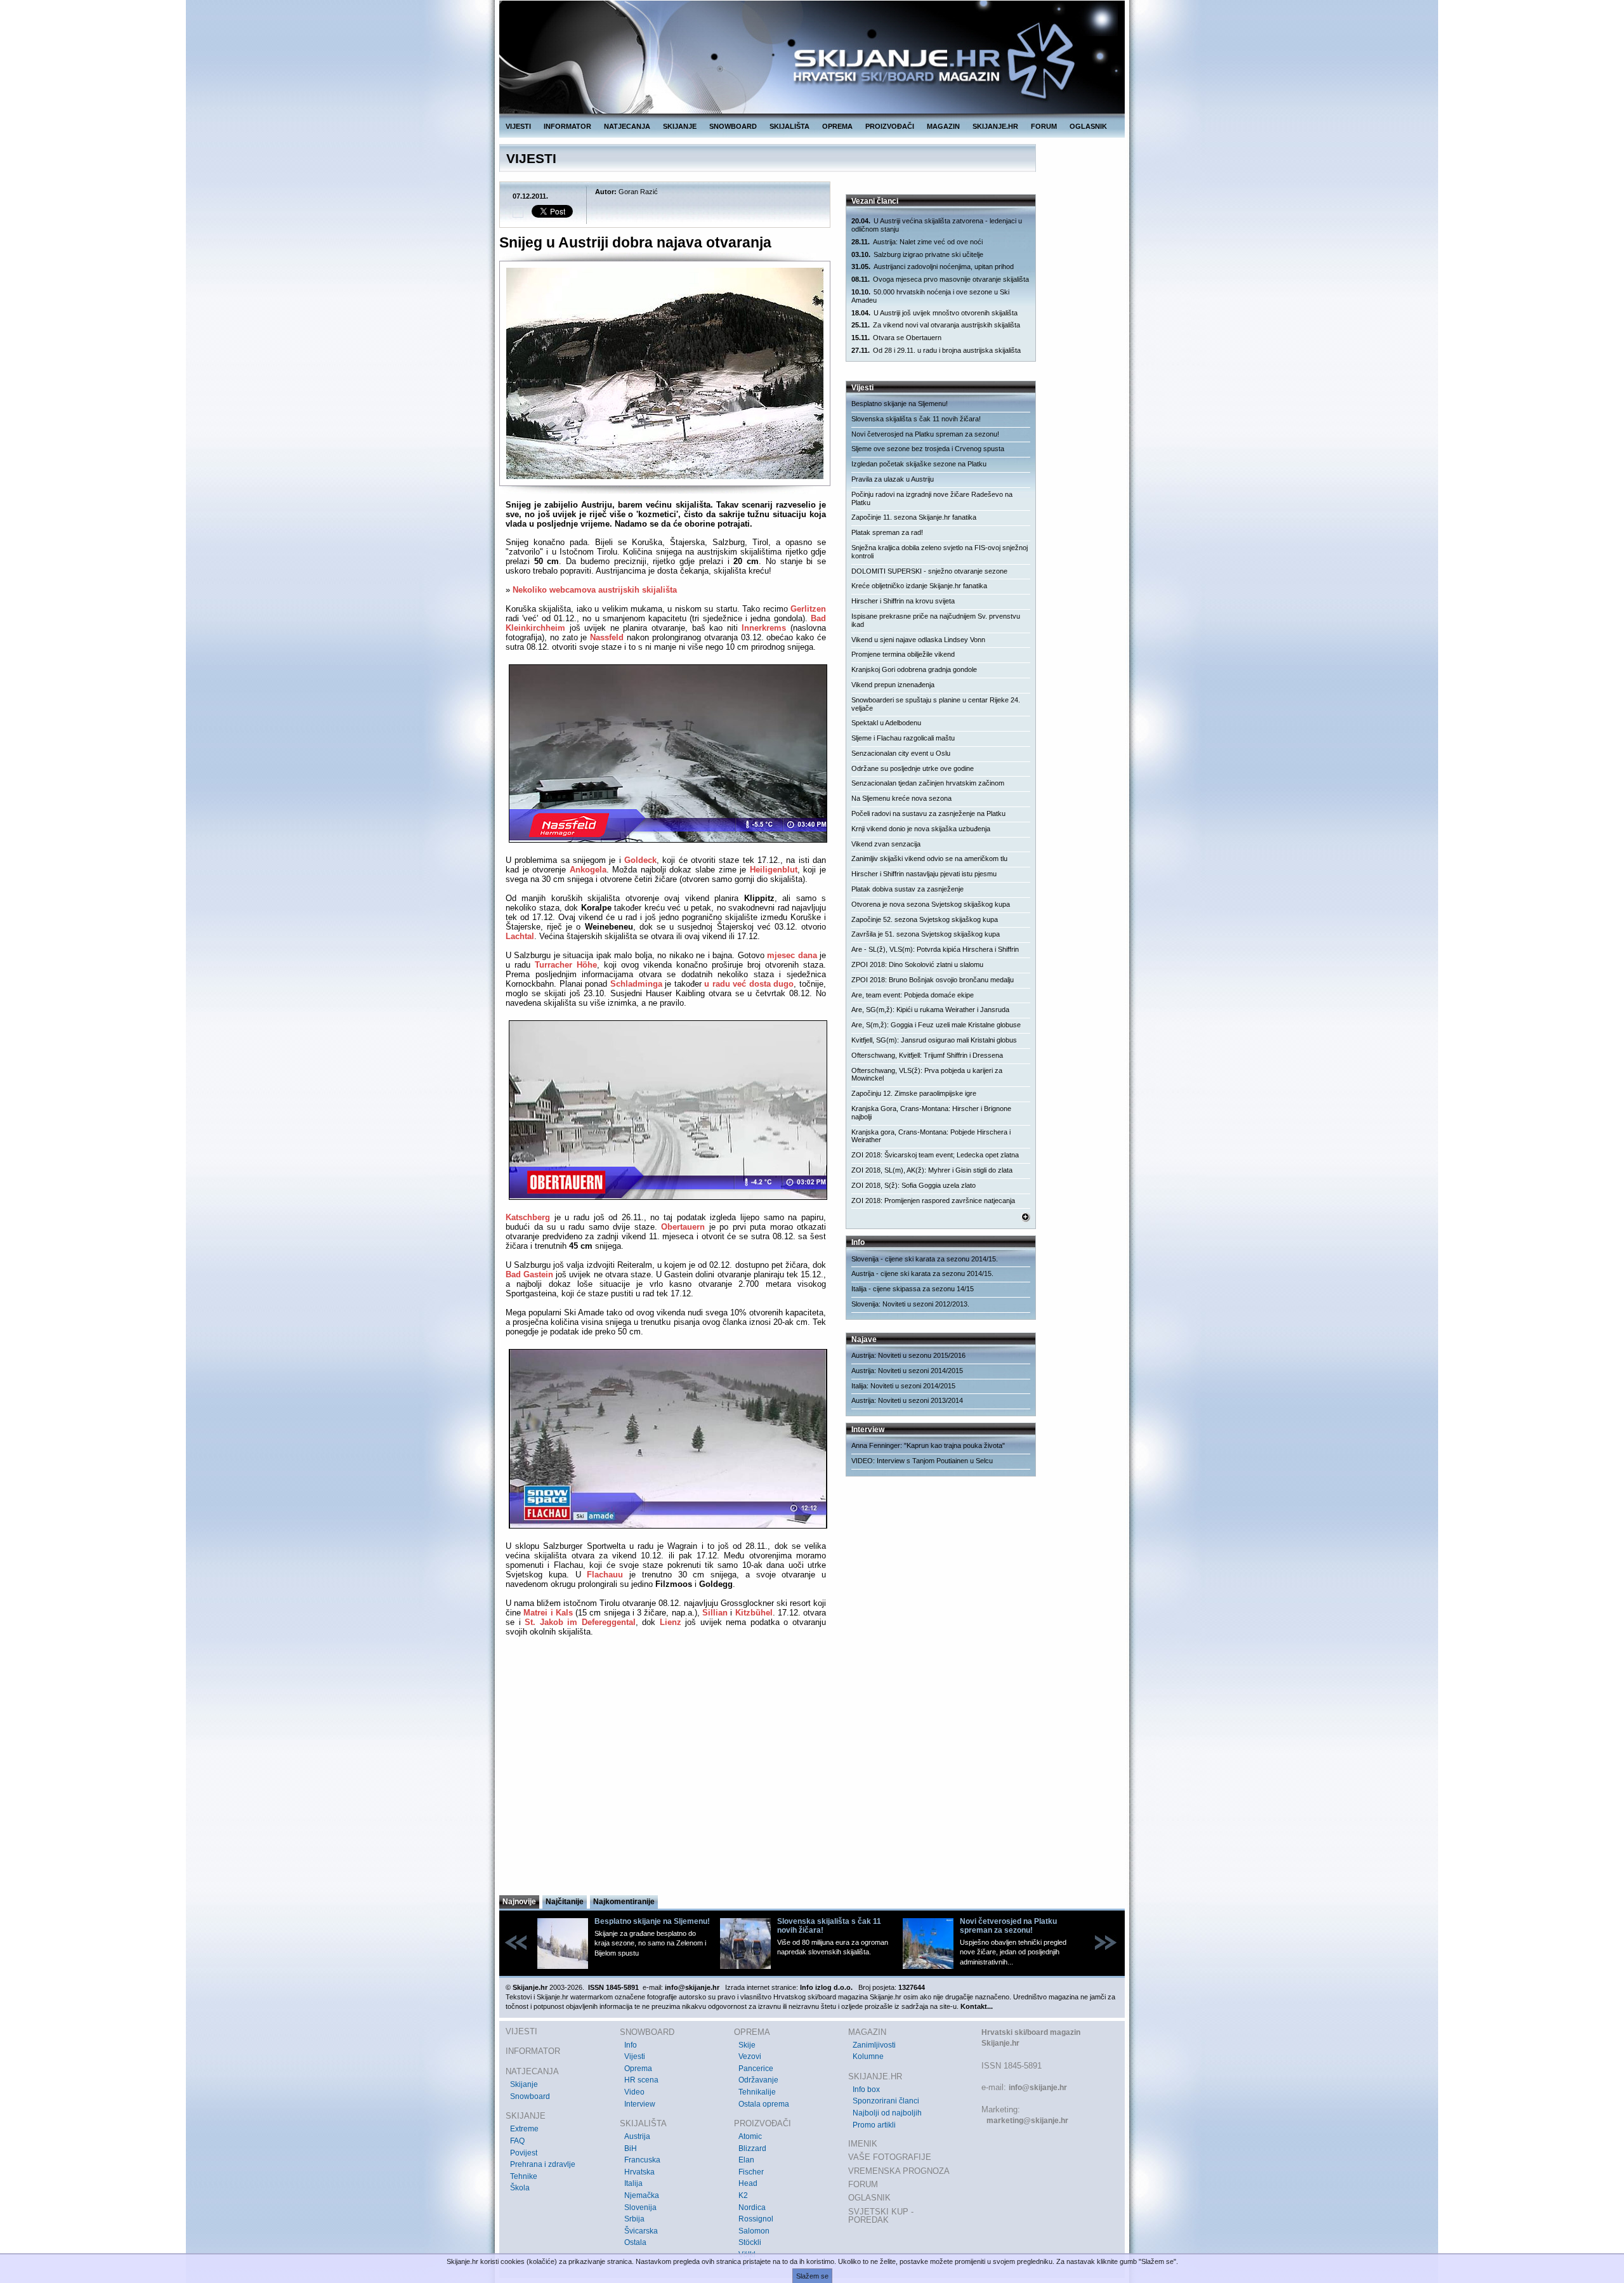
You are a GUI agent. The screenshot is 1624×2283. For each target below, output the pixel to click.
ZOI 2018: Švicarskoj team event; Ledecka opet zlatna (935, 1155)
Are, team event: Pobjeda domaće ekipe (913, 995)
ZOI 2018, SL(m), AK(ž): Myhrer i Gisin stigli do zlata (932, 1170)
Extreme (524, 2129)
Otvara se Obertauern (896, 338)
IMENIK (863, 2144)
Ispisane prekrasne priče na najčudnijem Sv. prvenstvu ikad (936, 620)
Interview (640, 2104)
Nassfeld (607, 637)
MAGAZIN (943, 126)
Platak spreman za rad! (887, 532)
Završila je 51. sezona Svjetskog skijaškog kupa (926, 934)
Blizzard (752, 2148)
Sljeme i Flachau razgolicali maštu (903, 738)
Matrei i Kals (548, 1613)
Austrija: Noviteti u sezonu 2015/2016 (908, 1355)
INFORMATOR (567, 126)
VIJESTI (518, 126)
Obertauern (683, 1227)
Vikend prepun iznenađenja (893, 685)
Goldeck (640, 860)
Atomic (750, 2136)
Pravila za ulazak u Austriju (893, 479)
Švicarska (641, 2231)
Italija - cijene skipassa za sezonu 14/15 (913, 1289)
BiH (631, 2148)
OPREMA (837, 126)
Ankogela (588, 870)
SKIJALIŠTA (789, 126)
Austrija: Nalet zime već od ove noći (917, 242)
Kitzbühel (754, 1613)
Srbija (634, 2219)
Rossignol (756, 2219)
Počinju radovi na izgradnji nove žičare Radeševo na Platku (932, 498)
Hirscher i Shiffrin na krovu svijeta (903, 601)
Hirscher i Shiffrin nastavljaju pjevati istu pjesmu (924, 874)
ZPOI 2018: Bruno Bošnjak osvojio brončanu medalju (933, 980)
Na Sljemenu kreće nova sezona (901, 798)
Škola (520, 2188)
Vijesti (635, 2056)
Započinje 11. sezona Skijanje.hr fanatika (914, 517)
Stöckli (750, 2242)
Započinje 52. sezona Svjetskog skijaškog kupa (925, 919)
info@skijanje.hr (1038, 2088)
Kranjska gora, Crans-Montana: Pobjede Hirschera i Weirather (931, 1136)
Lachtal (520, 936)
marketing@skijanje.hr (1027, 2121)
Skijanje (524, 2084)
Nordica (752, 2207)
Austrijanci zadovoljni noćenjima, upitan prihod (933, 266)
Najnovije (519, 1902)
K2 (743, 2195)
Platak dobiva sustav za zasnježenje (907, 889)
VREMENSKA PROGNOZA (899, 2171)
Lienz (671, 1622)
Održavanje (758, 2080)
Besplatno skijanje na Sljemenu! (900, 404)
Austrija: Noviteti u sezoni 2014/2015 (907, 1371)
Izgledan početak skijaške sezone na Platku (919, 464)
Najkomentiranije (624, 1902)
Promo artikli (874, 2125)
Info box (866, 2089)
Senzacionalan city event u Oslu (901, 753)
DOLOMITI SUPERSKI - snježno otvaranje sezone (929, 571)
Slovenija (640, 2207)
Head (748, 2183)
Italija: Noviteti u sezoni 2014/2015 (903, 1386)
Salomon (754, 2231)
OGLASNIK (1088, 126)
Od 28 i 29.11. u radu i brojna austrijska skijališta (936, 350)
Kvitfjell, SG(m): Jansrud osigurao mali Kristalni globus (934, 1040)
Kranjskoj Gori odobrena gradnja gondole (914, 669)
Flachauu (605, 1575)
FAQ (517, 2141)
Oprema (638, 2069)
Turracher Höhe (566, 965)
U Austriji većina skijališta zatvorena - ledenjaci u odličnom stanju (937, 225)
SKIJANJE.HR (995, 126)
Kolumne (868, 2056)
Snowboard (530, 2096)
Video (634, 2092)
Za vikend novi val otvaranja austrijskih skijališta (936, 325)
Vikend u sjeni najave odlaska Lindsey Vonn (918, 640)
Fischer (751, 2172)
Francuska (642, 2160)
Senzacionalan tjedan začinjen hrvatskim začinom (928, 783)
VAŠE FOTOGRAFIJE (890, 2157)
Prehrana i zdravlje (543, 2164)
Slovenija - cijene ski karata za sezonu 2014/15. (925, 1259)
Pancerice (756, 2069)
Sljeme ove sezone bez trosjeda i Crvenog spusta (928, 449)
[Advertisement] (666, 1770)
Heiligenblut (774, 870)
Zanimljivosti (874, 2045)
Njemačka (642, 2195)
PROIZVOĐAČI (890, 126)
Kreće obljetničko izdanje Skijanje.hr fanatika (919, 586)
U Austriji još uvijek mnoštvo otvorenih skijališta (934, 313)
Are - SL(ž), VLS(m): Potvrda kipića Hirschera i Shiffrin (935, 949)
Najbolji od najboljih (887, 2113)
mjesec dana (792, 955)
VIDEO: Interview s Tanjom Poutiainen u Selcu (922, 1461)
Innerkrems (764, 628)
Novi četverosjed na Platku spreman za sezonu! (925, 434)
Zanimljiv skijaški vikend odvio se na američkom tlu (929, 859)
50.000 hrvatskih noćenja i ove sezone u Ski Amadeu (930, 296)
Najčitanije (565, 1902)
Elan (746, 2160)
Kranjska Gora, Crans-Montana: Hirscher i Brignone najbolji (931, 1113)
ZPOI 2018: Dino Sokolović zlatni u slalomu (917, 964)
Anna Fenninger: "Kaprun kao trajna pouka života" (928, 1445)
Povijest (524, 2153)
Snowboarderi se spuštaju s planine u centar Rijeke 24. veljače (936, 704)
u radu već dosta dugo (749, 984)
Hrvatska (639, 2172)
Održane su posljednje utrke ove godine (913, 768)
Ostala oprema (764, 2104)
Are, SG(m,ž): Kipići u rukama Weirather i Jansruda (930, 1010)
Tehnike (524, 2176)
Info (631, 2045)
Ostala (635, 2242)
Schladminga (636, 984)
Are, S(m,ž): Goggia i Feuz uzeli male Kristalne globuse (936, 1025)
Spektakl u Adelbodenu (886, 723)
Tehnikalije (757, 2092)
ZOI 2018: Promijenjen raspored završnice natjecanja (933, 1201)
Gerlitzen (808, 609)
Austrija (637, 2136)
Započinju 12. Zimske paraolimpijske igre (914, 1093)
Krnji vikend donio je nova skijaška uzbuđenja (921, 829)
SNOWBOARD (733, 126)
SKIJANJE (680, 126)
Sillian (715, 1613)
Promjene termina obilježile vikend (903, 654)
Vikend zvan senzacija (886, 844)
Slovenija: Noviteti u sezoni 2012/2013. (910, 1304)
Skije (747, 2045)
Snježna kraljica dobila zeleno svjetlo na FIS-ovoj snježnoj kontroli (940, 552)
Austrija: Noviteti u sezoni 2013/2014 (907, 1400)
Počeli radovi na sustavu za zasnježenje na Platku (928, 813)
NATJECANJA (627, 126)
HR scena (641, 2080)
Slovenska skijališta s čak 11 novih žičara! (916, 419)
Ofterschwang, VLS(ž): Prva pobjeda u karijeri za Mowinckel (927, 1075)
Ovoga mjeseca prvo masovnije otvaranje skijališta (940, 279)
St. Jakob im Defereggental (580, 1622)
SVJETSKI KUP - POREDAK (881, 2216)
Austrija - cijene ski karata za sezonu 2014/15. (922, 1273)
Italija (633, 2183)
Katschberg (528, 1217)
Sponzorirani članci (886, 2101)
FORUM (1044, 126)
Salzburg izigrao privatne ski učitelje (917, 254)
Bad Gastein (529, 1274)
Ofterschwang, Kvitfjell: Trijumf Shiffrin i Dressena (927, 1055)
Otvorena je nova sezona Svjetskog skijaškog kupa (931, 904)
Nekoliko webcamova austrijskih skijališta (595, 590)
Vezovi (750, 2056)
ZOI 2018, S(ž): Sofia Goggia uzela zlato (913, 1185)
